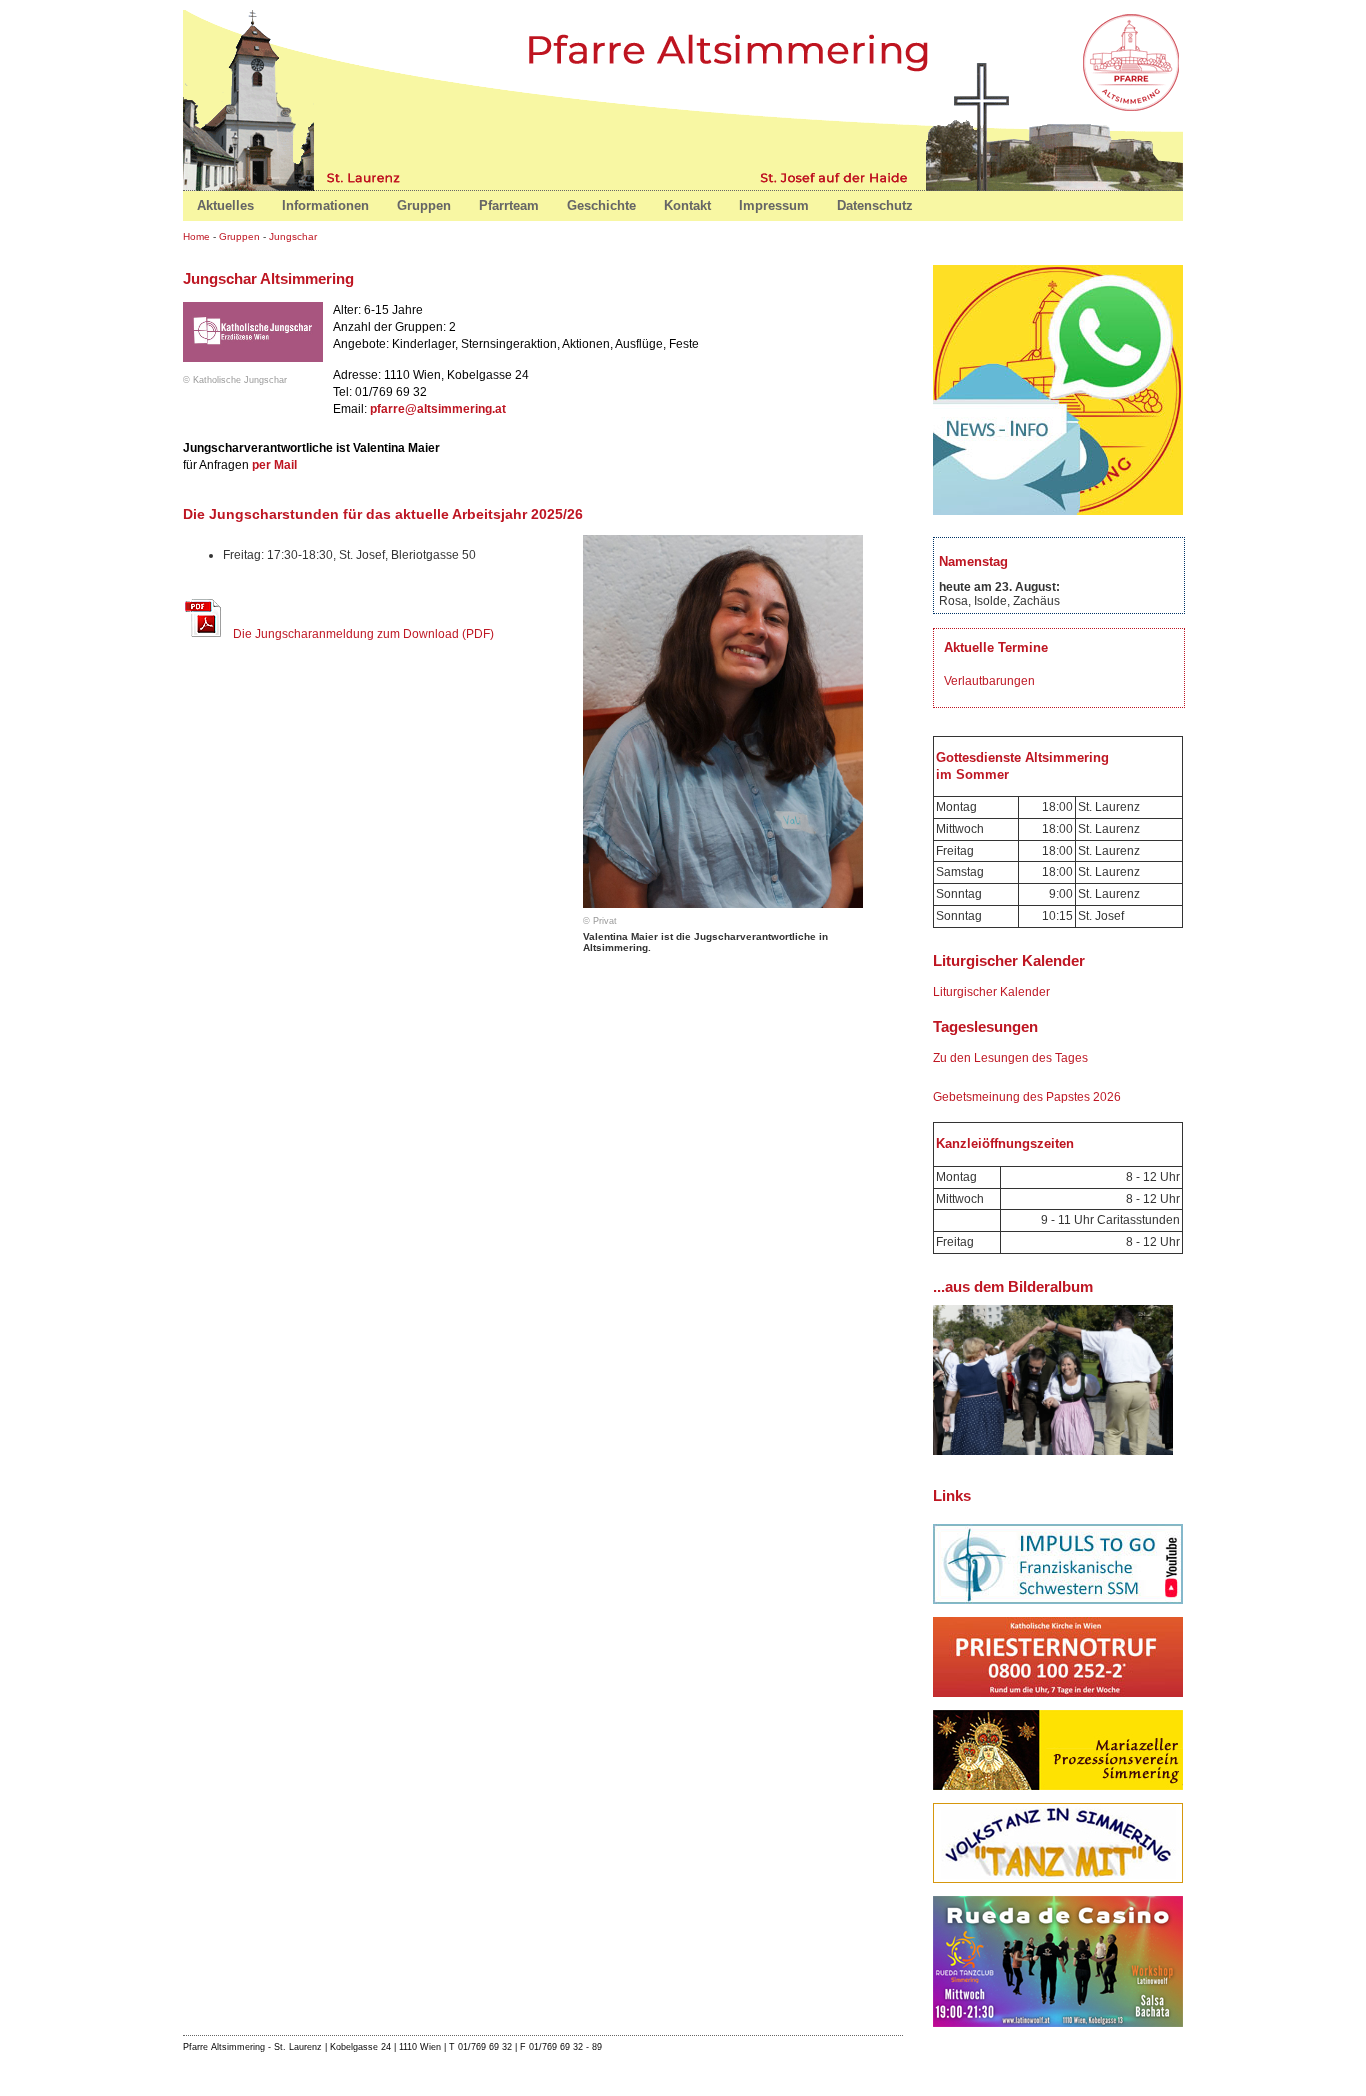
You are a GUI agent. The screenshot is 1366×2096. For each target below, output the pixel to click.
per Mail (274, 465)
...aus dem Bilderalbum (1013, 1286)
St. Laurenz (366, 176)
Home (1133, 60)
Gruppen (239, 236)
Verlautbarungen (989, 681)
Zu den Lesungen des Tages (1010, 1058)
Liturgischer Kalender (991, 992)
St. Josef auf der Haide (831, 176)
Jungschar (293, 236)
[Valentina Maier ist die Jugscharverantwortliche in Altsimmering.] (718, 909)
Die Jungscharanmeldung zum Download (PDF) (363, 634)
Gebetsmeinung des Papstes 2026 (1027, 1097)
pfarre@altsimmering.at (438, 409)
